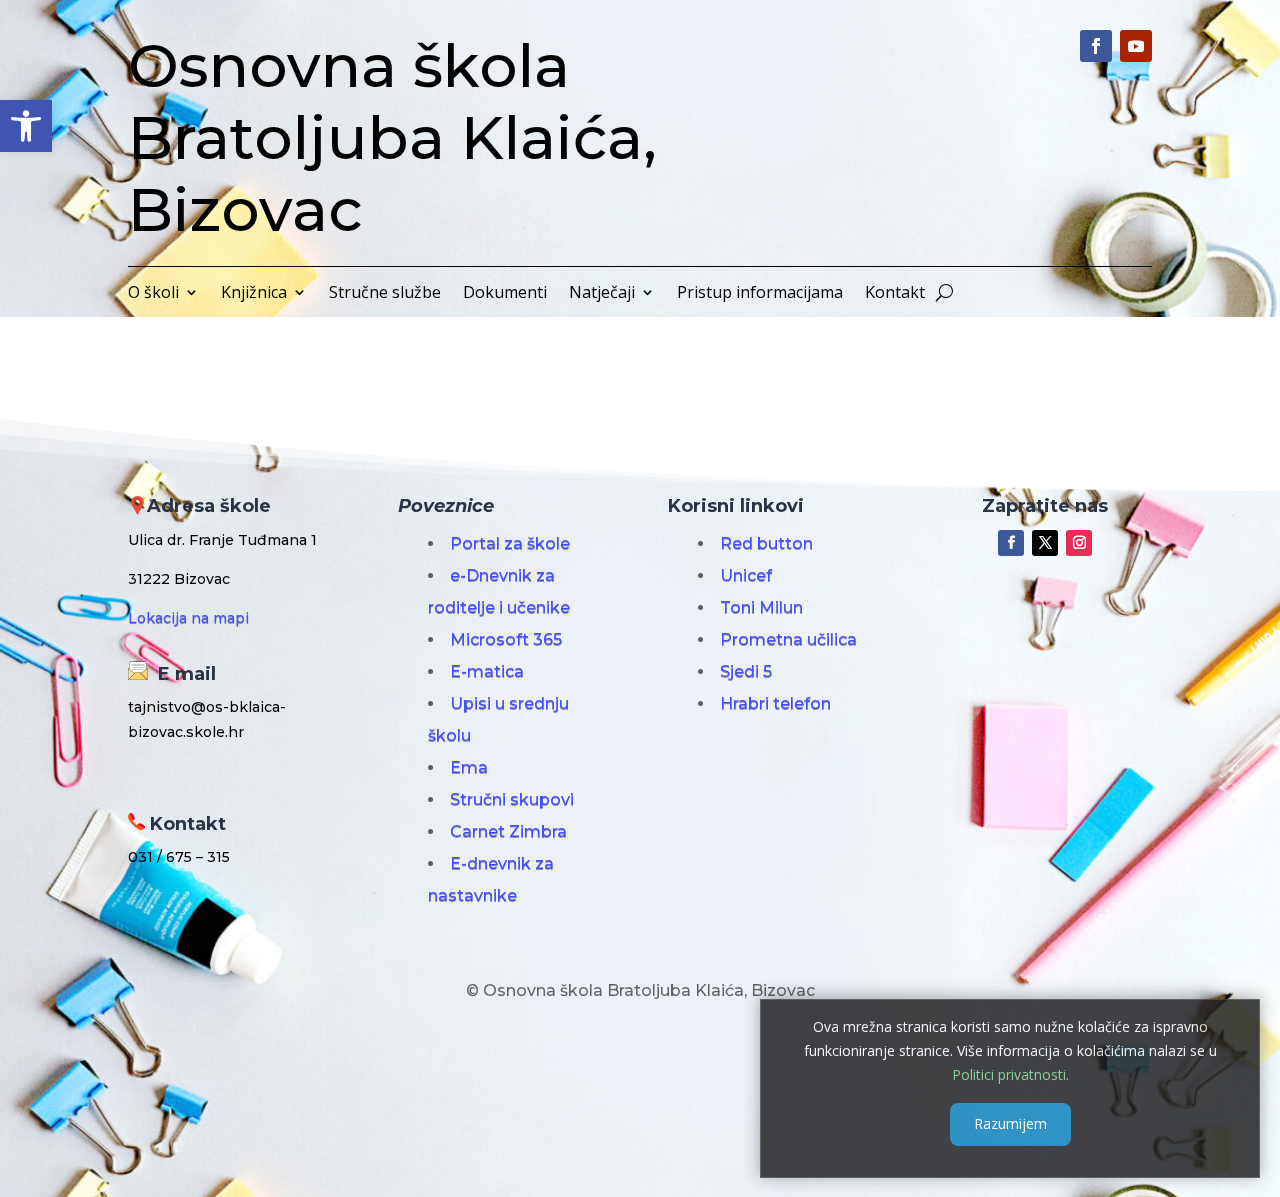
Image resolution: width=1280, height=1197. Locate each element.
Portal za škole (510, 543)
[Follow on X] (1045, 543)
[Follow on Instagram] (1079, 543)
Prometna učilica (788, 639)
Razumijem (1010, 1123)
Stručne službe (385, 294)
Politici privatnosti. (1010, 1073)
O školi (153, 294)
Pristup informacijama (760, 294)
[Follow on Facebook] (1096, 46)
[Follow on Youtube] (1136, 46)
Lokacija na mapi (188, 618)
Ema (469, 767)
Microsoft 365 (506, 639)
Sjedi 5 (746, 671)
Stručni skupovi (512, 799)
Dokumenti (505, 294)
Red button (766, 543)
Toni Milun (761, 607)
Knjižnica (254, 294)
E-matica (487, 671)
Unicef (746, 575)
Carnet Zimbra (508, 831)
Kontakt (895, 294)
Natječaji (602, 294)
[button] (26, 126)
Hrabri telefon (775, 703)
